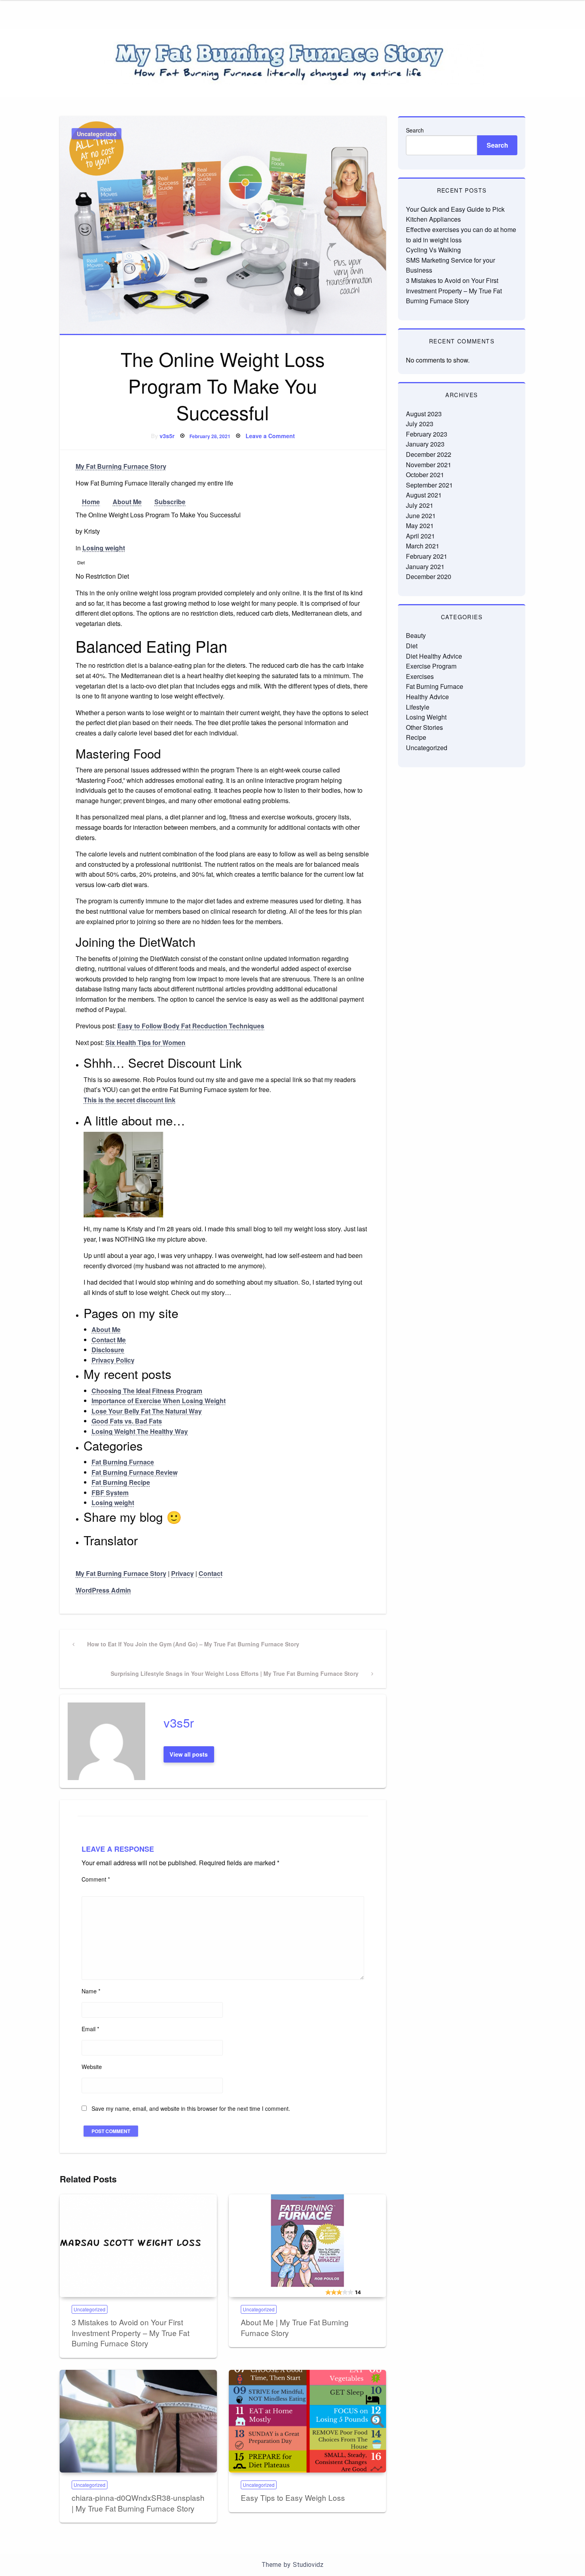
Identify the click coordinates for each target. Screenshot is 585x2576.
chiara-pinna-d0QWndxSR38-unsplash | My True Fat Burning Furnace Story (138, 2503)
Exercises (420, 676)
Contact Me (109, 1340)
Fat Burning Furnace (123, 1462)
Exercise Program (431, 666)
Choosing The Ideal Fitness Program (147, 1391)
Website (92, 2067)
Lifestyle (418, 707)
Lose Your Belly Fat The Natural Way (147, 1411)
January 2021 (425, 566)
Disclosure (108, 1350)
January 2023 (425, 444)
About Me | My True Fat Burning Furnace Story (295, 2327)
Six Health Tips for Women (145, 1042)
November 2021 (429, 465)
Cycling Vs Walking (433, 250)
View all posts (189, 1754)
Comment (96, 1879)
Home (91, 502)
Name (91, 1991)
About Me (127, 502)
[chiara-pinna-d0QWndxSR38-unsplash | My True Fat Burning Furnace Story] (138, 2421)
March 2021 (423, 546)
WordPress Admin (103, 1590)
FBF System (110, 1493)
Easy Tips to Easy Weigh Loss (293, 2497)
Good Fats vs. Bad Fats (127, 1421)
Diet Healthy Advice (434, 656)
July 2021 (420, 505)
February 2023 (427, 434)
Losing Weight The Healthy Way (140, 1431)
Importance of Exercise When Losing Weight (159, 1401)
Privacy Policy (113, 1360)
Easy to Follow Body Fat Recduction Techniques (191, 1026)
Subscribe (170, 502)
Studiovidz (308, 2565)
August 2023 (424, 414)
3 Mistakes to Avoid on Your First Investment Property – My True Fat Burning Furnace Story (131, 2332)
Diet (412, 646)
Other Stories (424, 727)
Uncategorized (97, 134)
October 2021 (425, 475)
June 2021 (421, 516)
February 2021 (427, 556)
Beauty (416, 635)
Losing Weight (426, 717)
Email (90, 2029)
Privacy (182, 1573)
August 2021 (424, 495)
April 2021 (420, 536)
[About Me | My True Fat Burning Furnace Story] (307, 2246)
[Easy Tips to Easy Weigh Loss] (307, 2421)
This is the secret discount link (130, 1100)
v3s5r (167, 436)
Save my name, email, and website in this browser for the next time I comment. (191, 2108)
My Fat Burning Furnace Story (121, 466)
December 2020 (429, 576)
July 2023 (420, 424)
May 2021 (420, 526)
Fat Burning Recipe (121, 1482)
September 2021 (429, 485)
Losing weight (104, 548)
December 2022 (429, 454)
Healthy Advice (427, 697)
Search (415, 130)
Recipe (416, 737)
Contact (211, 1573)
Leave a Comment (270, 436)
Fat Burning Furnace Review (135, 1472)
